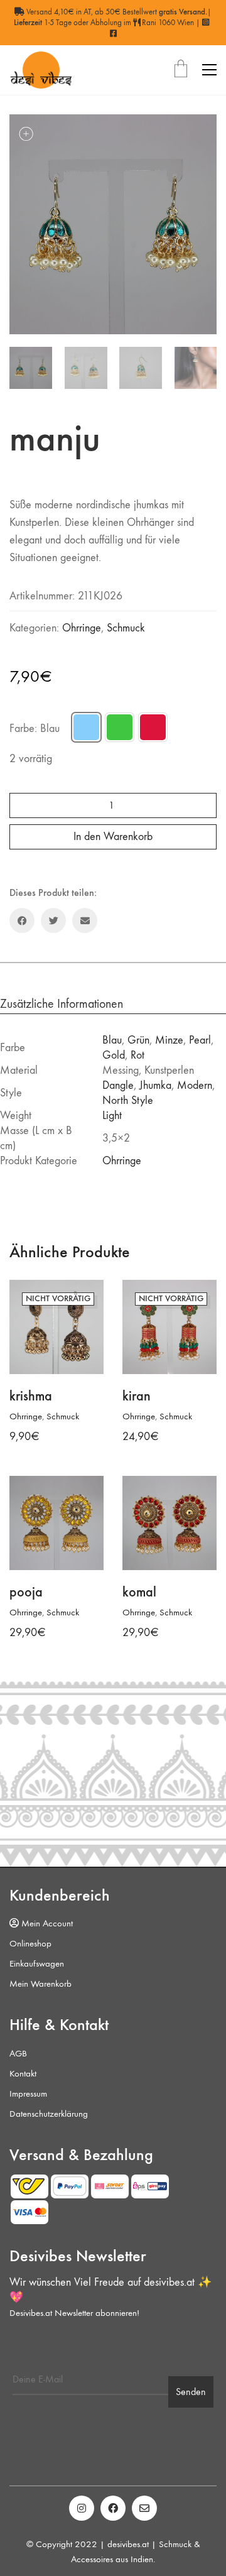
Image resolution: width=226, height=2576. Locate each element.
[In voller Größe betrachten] (26, 134)
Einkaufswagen (37, 1963)
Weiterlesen (143, 1416)
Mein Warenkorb (40, 1984)
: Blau (47, 729)
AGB (18, 2053)
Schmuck (126, 628)
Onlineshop (30, 1943)
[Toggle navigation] (209, 70)
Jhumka (155, 1085)
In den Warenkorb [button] (43, 1613)
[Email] (85, 920)
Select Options (36, 1416)
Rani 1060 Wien (167, 22)
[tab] (113, 1004)
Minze (169, 1040)
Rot (137, 1055)
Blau (112, 1040)
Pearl (200, 1040)
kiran (137, 1396)
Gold (114, 1055)
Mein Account (46, 1923)
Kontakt (23, 2073)
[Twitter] (53, 920)
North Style (128, 1100)
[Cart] (181, 70)
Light (112, 1116)
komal (139, 1592)
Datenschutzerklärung (49, 2114)
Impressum (28, 2093)
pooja (26, 1592)
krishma (31, 1396)
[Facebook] (22, 920)
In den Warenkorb (113, 837)
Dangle (118, 1085)
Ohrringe (82, 628)
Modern (195, 1085)
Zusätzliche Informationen (62, 1004)
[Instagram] (82, 2508)
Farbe (35, 729)
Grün (138, 1040)
